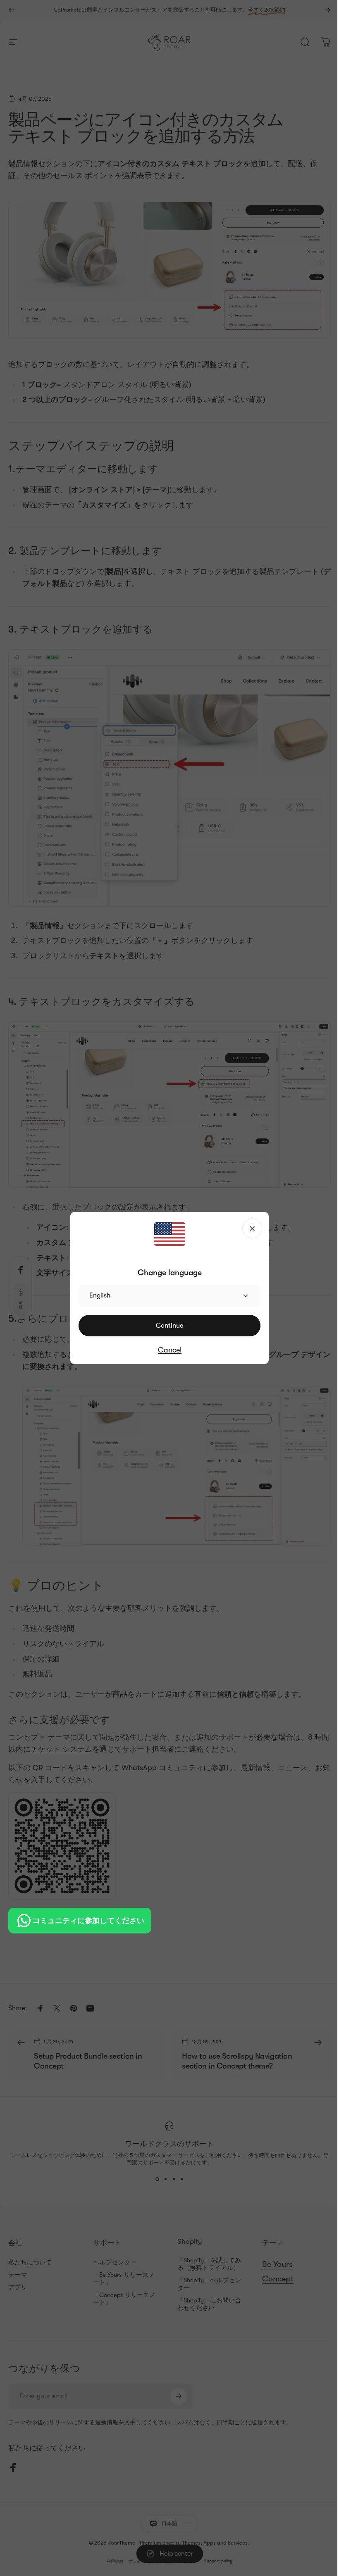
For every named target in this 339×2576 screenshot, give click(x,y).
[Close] (252, 1228)
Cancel (170, 1350)
